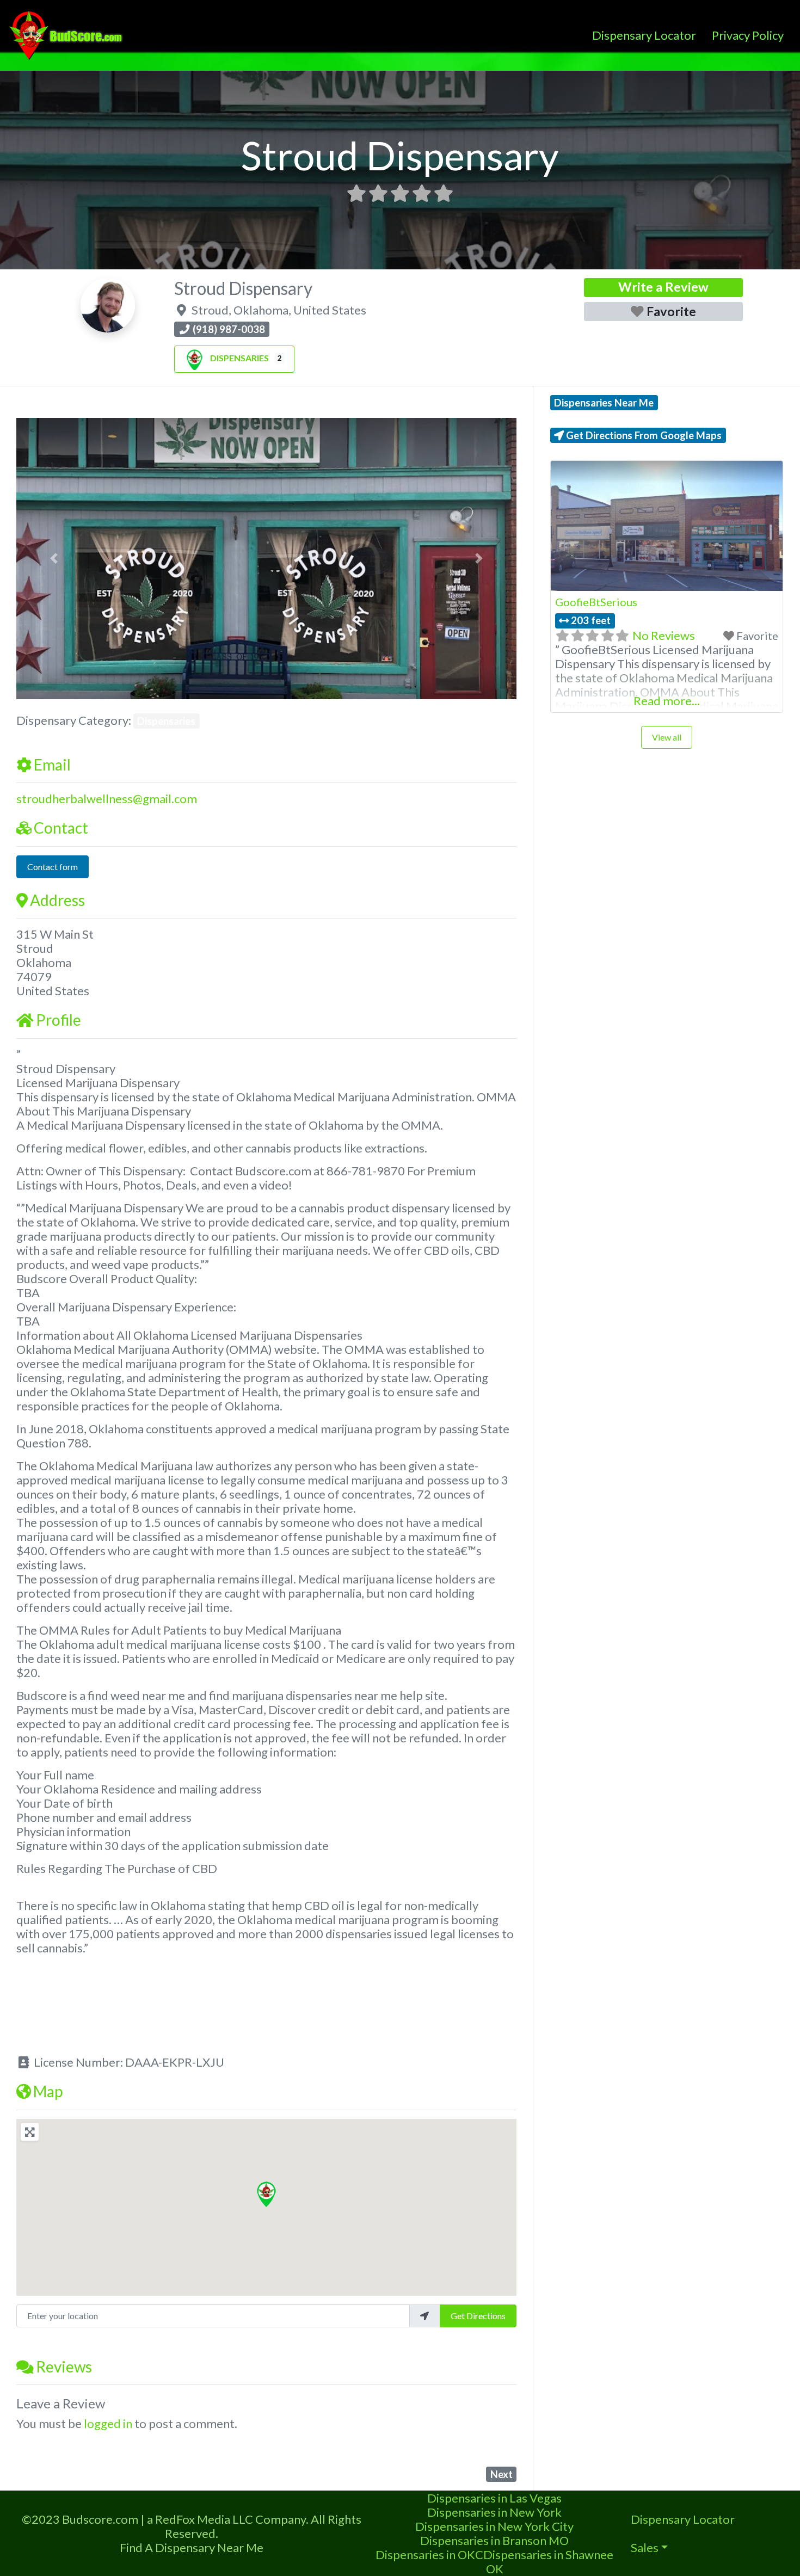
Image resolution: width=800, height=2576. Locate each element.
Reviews (64, 2367)
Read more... (667, 701)
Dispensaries (239, 358)
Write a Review (663, 287)
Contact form (53, 867)
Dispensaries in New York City (494, 2526)
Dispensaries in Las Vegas (494, 2498)
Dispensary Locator (644, 35)
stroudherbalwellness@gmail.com (107, 799)
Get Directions (478, 2316)
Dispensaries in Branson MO (494, 2540)
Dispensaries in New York (494, 2512)
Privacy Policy (748, 35)
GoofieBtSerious (596, 602)
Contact (61, 828)
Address (57, 900)
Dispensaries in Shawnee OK (548, 2562)
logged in (108, 2423)
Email (52, 765)
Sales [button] (645, 2547)
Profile (59, 1020)
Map (48, 2091)
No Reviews (664, 635)
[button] (54, 559)
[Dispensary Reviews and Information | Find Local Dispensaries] (67, 34)
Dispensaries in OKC (429, 2555)
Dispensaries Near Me (604, 403)
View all (667, 737)
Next (501, 2474)
